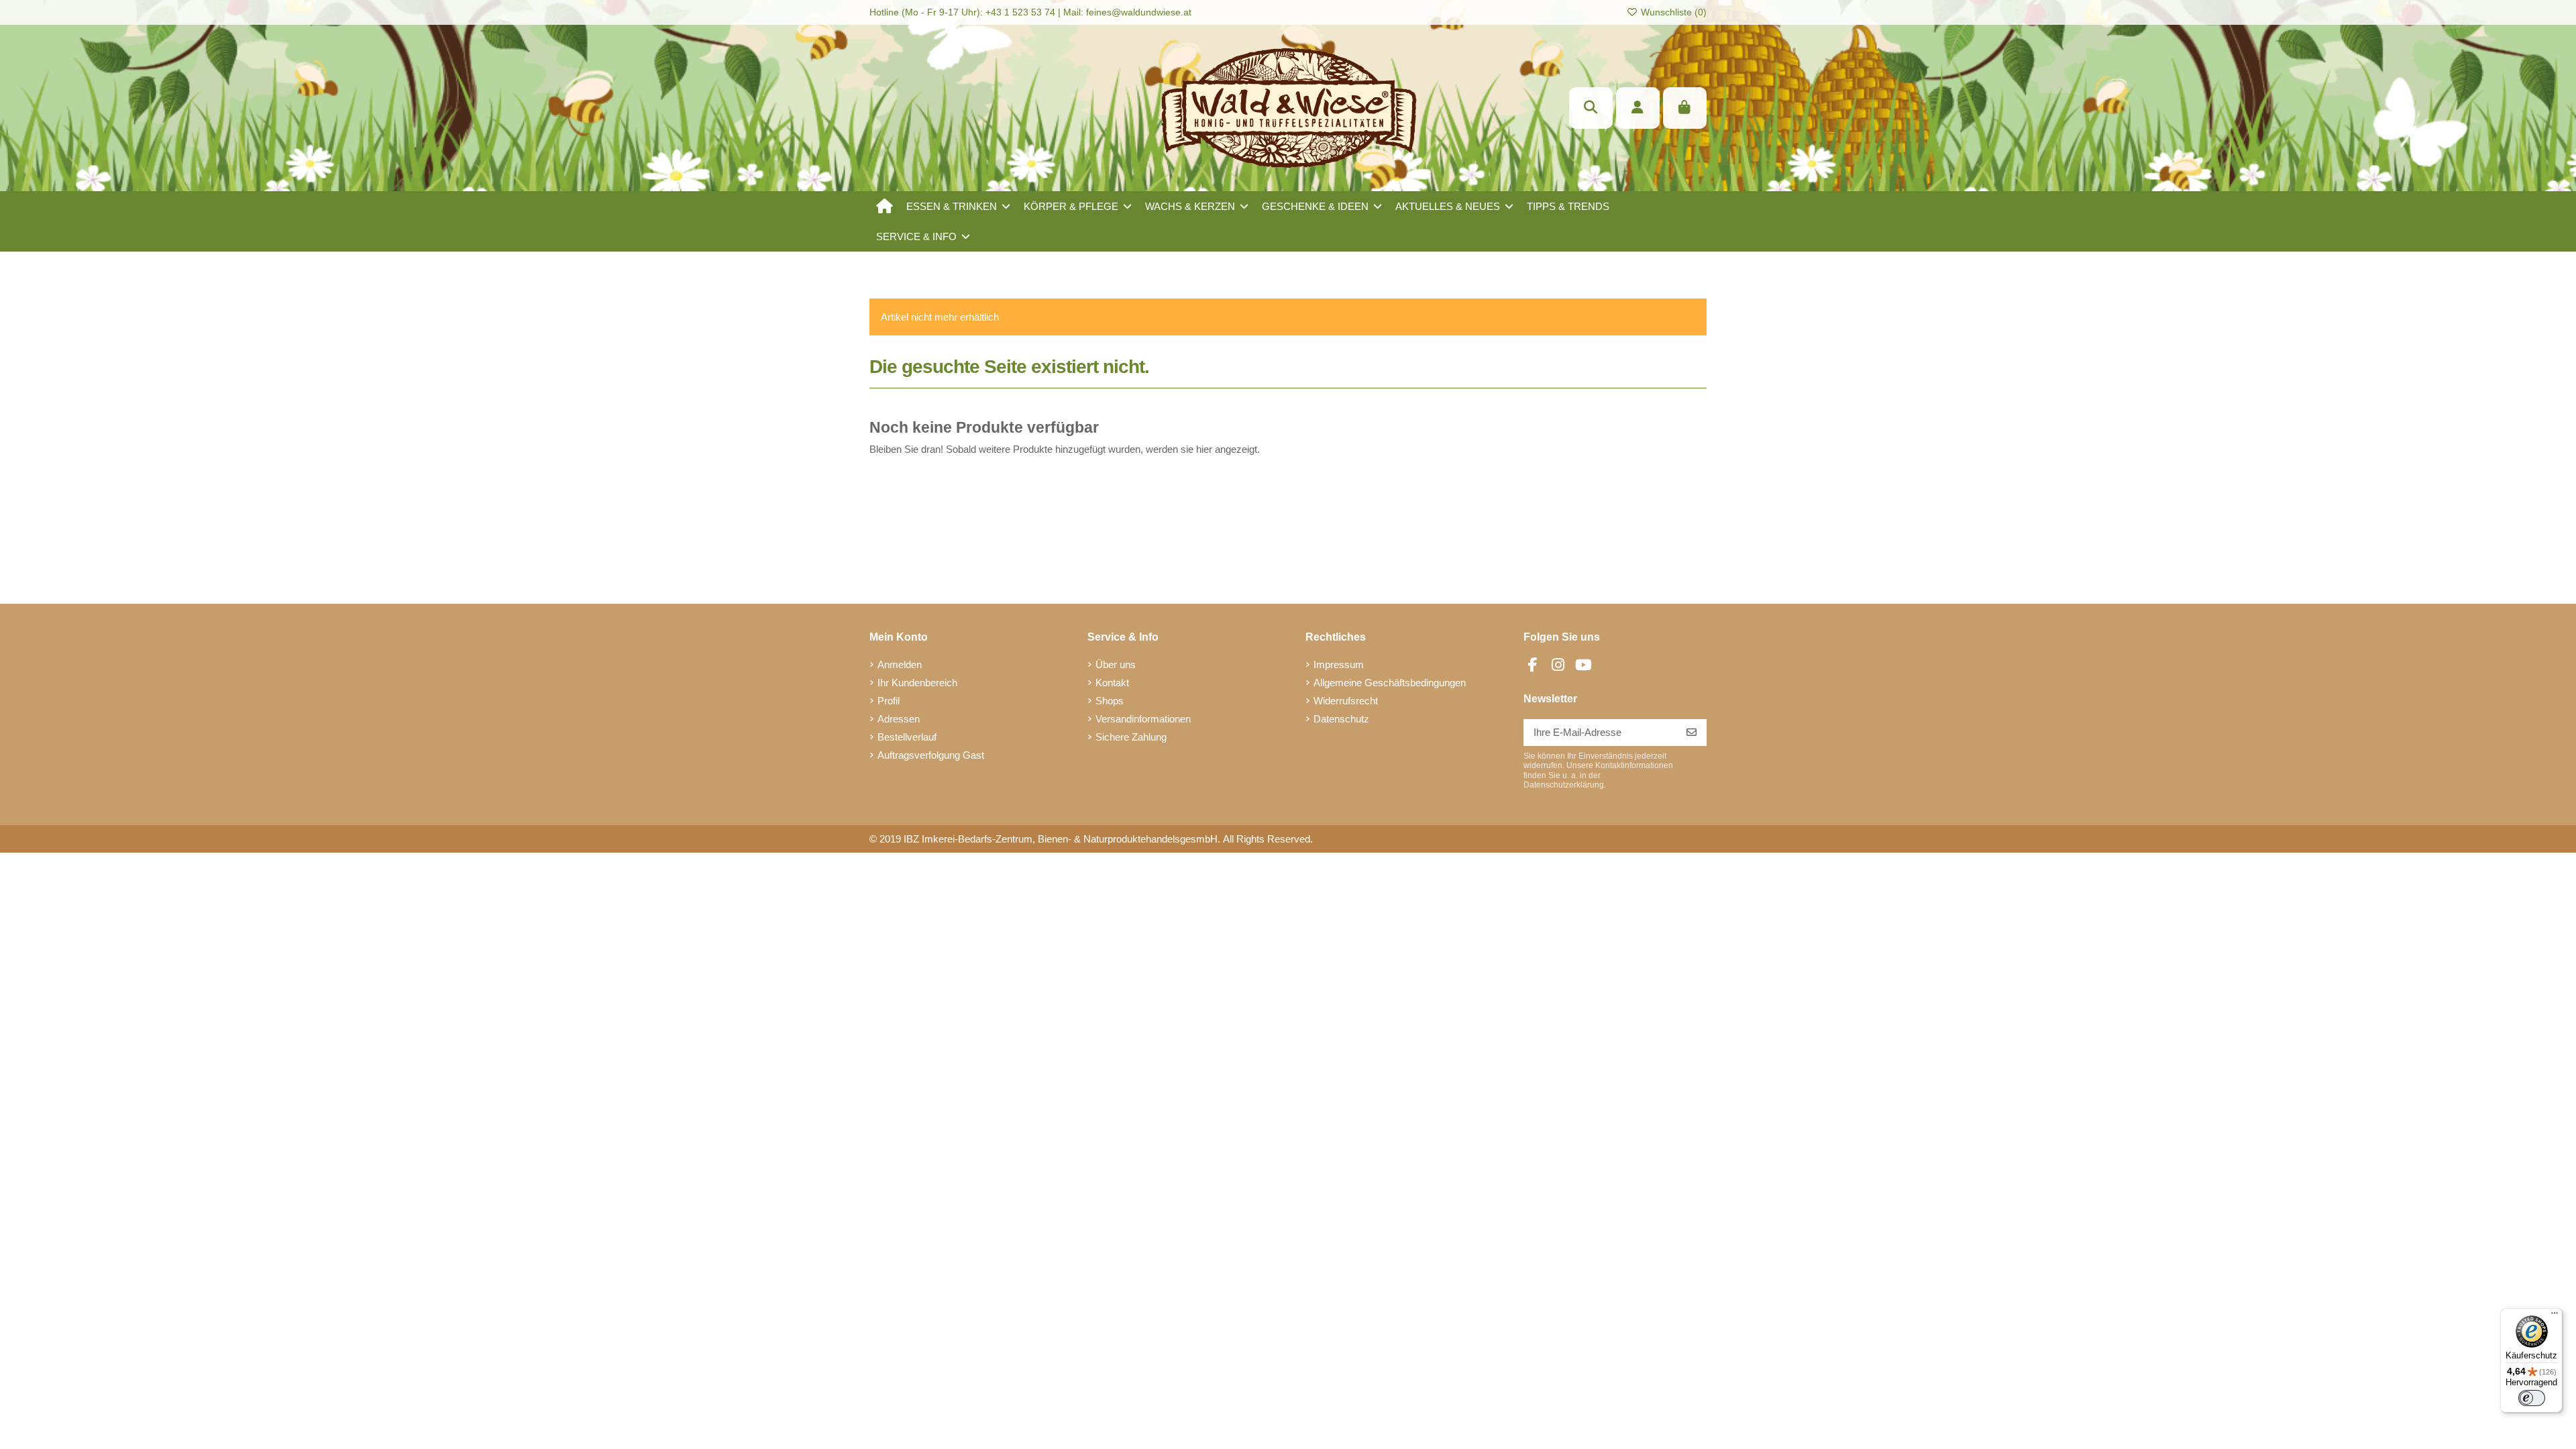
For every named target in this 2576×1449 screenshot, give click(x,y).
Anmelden (900, 664)
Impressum (1339, 664)
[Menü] (2555, 1316)
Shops (1110, 701)
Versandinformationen (1143, 719)
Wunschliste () (1672, 12)
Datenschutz (1341, 719)
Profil (889, 701)
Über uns (1116, 664)
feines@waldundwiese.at (1139, 12)
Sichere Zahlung (1131, 737)
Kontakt (1112, 683)
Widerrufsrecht (1346, 701)
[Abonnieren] (1692, 733)
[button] (958, 206)
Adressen (899, 719)
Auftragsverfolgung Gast (931, 755)
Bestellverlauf (907, 737)
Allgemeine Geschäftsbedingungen (1390, 683)
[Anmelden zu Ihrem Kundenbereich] (1638, 108)
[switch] (2532, 1398)
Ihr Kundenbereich (917, 683)
